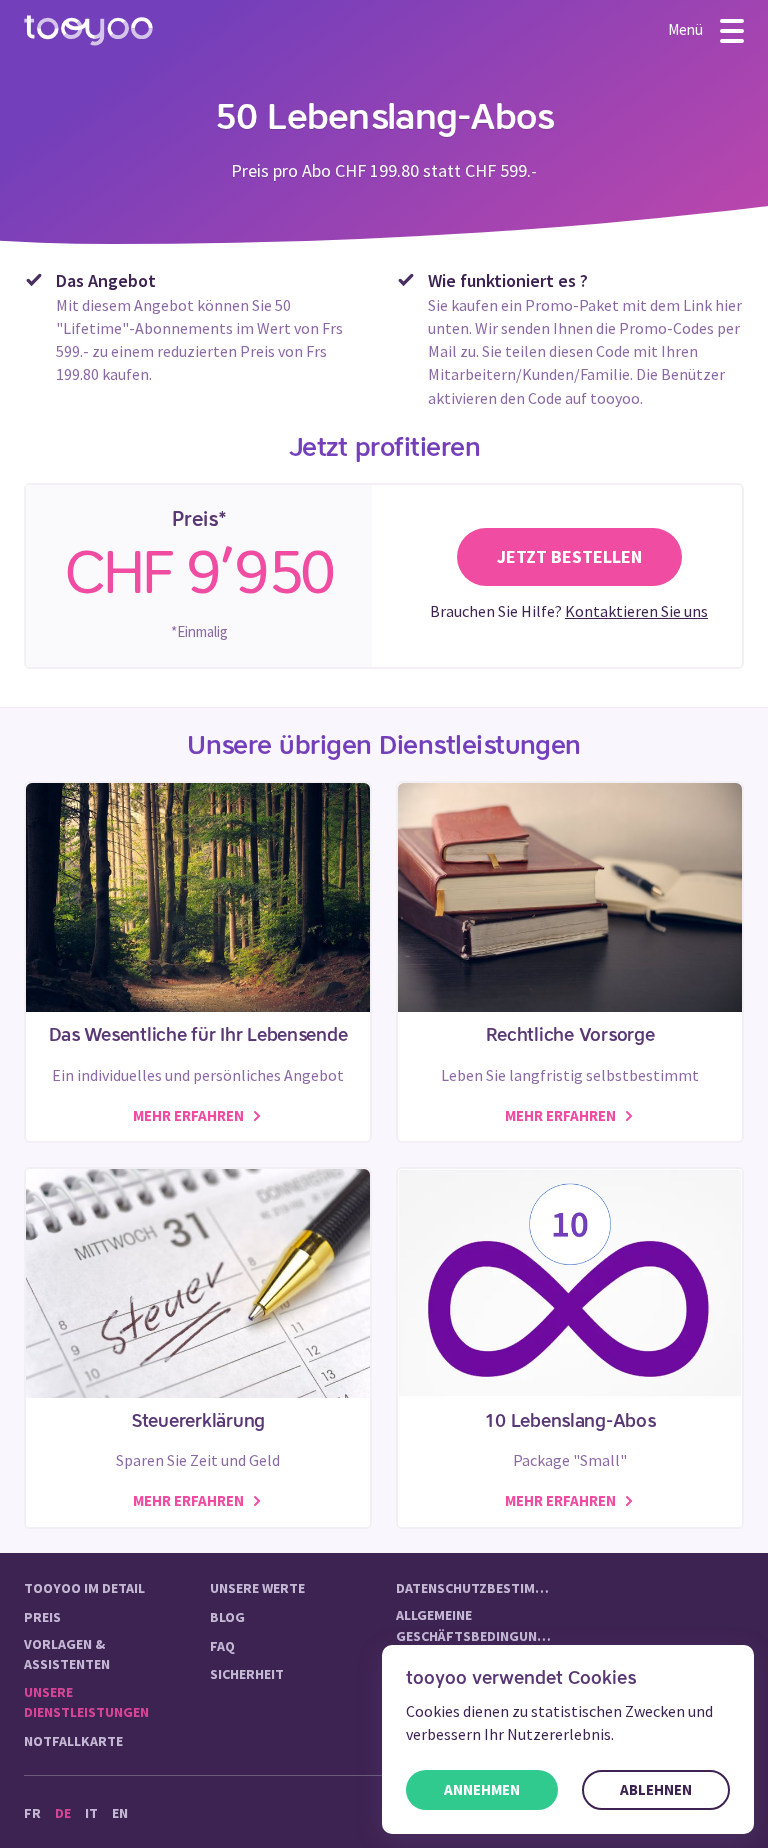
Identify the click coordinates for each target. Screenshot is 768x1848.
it (91, 1813)
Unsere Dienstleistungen (86, 1702)
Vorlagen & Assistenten (67, 1654)
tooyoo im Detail (84, 1588)
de (63, 1813)
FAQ (222, 1646)
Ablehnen (656, 1789)
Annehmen (482, 1789)
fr (32, 1813)
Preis (42, 1617)
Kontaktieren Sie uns (636, 611)
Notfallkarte (73, 1741)
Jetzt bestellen (569, 556)
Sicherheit (247, 1674)
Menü (687, 28)
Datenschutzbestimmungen (477, 1588)
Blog (227, 1617)
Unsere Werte (257, 1588)
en (120, 1813)
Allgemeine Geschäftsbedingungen (477, 1625)
